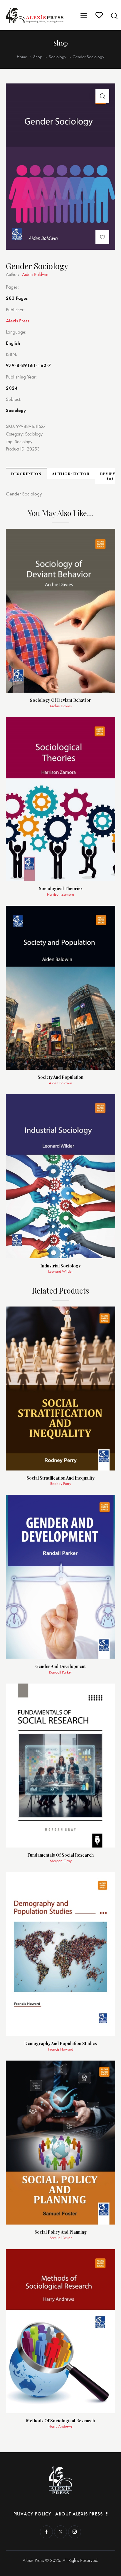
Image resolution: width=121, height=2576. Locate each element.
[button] (102, 96)
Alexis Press (17, 321)
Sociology (58, 57)
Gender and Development (60, 1667)
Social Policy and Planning (60, 2232)
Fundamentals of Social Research (60, 1855)
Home (22, 57)
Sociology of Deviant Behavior (60, 700)
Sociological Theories (61, 889)
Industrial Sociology (60, 1266)
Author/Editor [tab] (71, 474)
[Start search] (114, 16)
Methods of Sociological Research (60, 2421)
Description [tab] (26, 474)
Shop (38, 57)
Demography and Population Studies (60, 2044)
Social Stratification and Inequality (60, 1478)
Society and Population (60, 1077)
